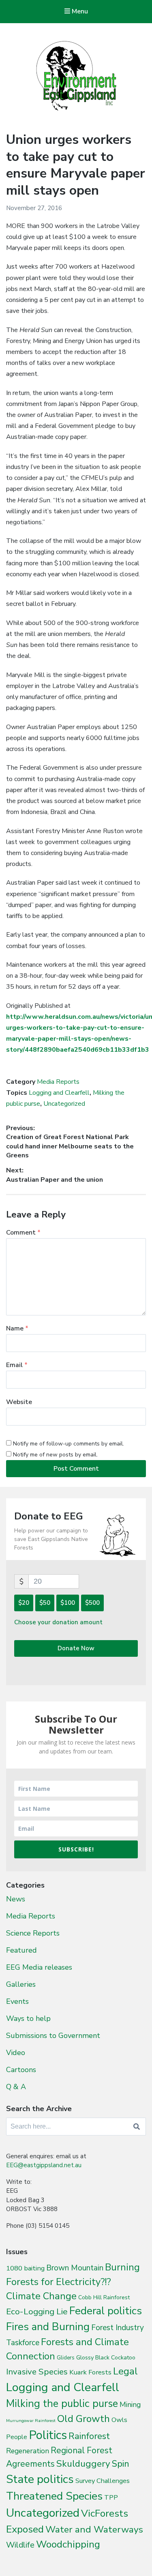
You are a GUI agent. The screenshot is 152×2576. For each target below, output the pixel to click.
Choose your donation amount (58, 1622)
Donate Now (76, 1648)
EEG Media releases (39, 1967)
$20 (24, 1603)
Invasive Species (37, 2372)
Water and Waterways (94, 2529)
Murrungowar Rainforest (31, 2421)
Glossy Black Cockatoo (106, 2357)
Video (16, 2053)
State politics (40, 2479)
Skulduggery (83, 2464)
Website (19, 1402)
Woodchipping (68, 2544)
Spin (121, 2464)
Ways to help (28, 2018)
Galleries (21, 1984)
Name (17, 1328)
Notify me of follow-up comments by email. (69, 1444)
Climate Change (41, 2296)
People (17, 2437)
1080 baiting (25, 2268)
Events (17, 2001)
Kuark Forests (90, 2372)
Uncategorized (64, 1104)
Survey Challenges (103, 2481)
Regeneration (28, 2451)
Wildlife (20, 2545)
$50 (45, 1603)
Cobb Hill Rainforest (104, 2297)
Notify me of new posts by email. (55, 1455)
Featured (21, 1950)
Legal (125, 2371)
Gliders (66, 2358)
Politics (48, 2435)
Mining (130, 2405)
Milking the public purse (62, 2403)
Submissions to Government (53, 2036)
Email (17, 1365)
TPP (111, 2497)
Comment (23, 1233)
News (16, 1899)
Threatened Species (54, 2496)
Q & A (16, 2087)
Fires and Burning (48, 2327)
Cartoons (21, 2070)
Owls (119, 2420)
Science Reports (33, 1933)
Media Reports (58, 1082)
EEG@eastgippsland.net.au (44, 2165)
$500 (92, 1603)
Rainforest (89, 2436)
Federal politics (106, 2311)
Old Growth (83, 2419)
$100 (68, 1603)
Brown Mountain (75, 2268)
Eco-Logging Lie (37, 2311)
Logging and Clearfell (59, 1093)
